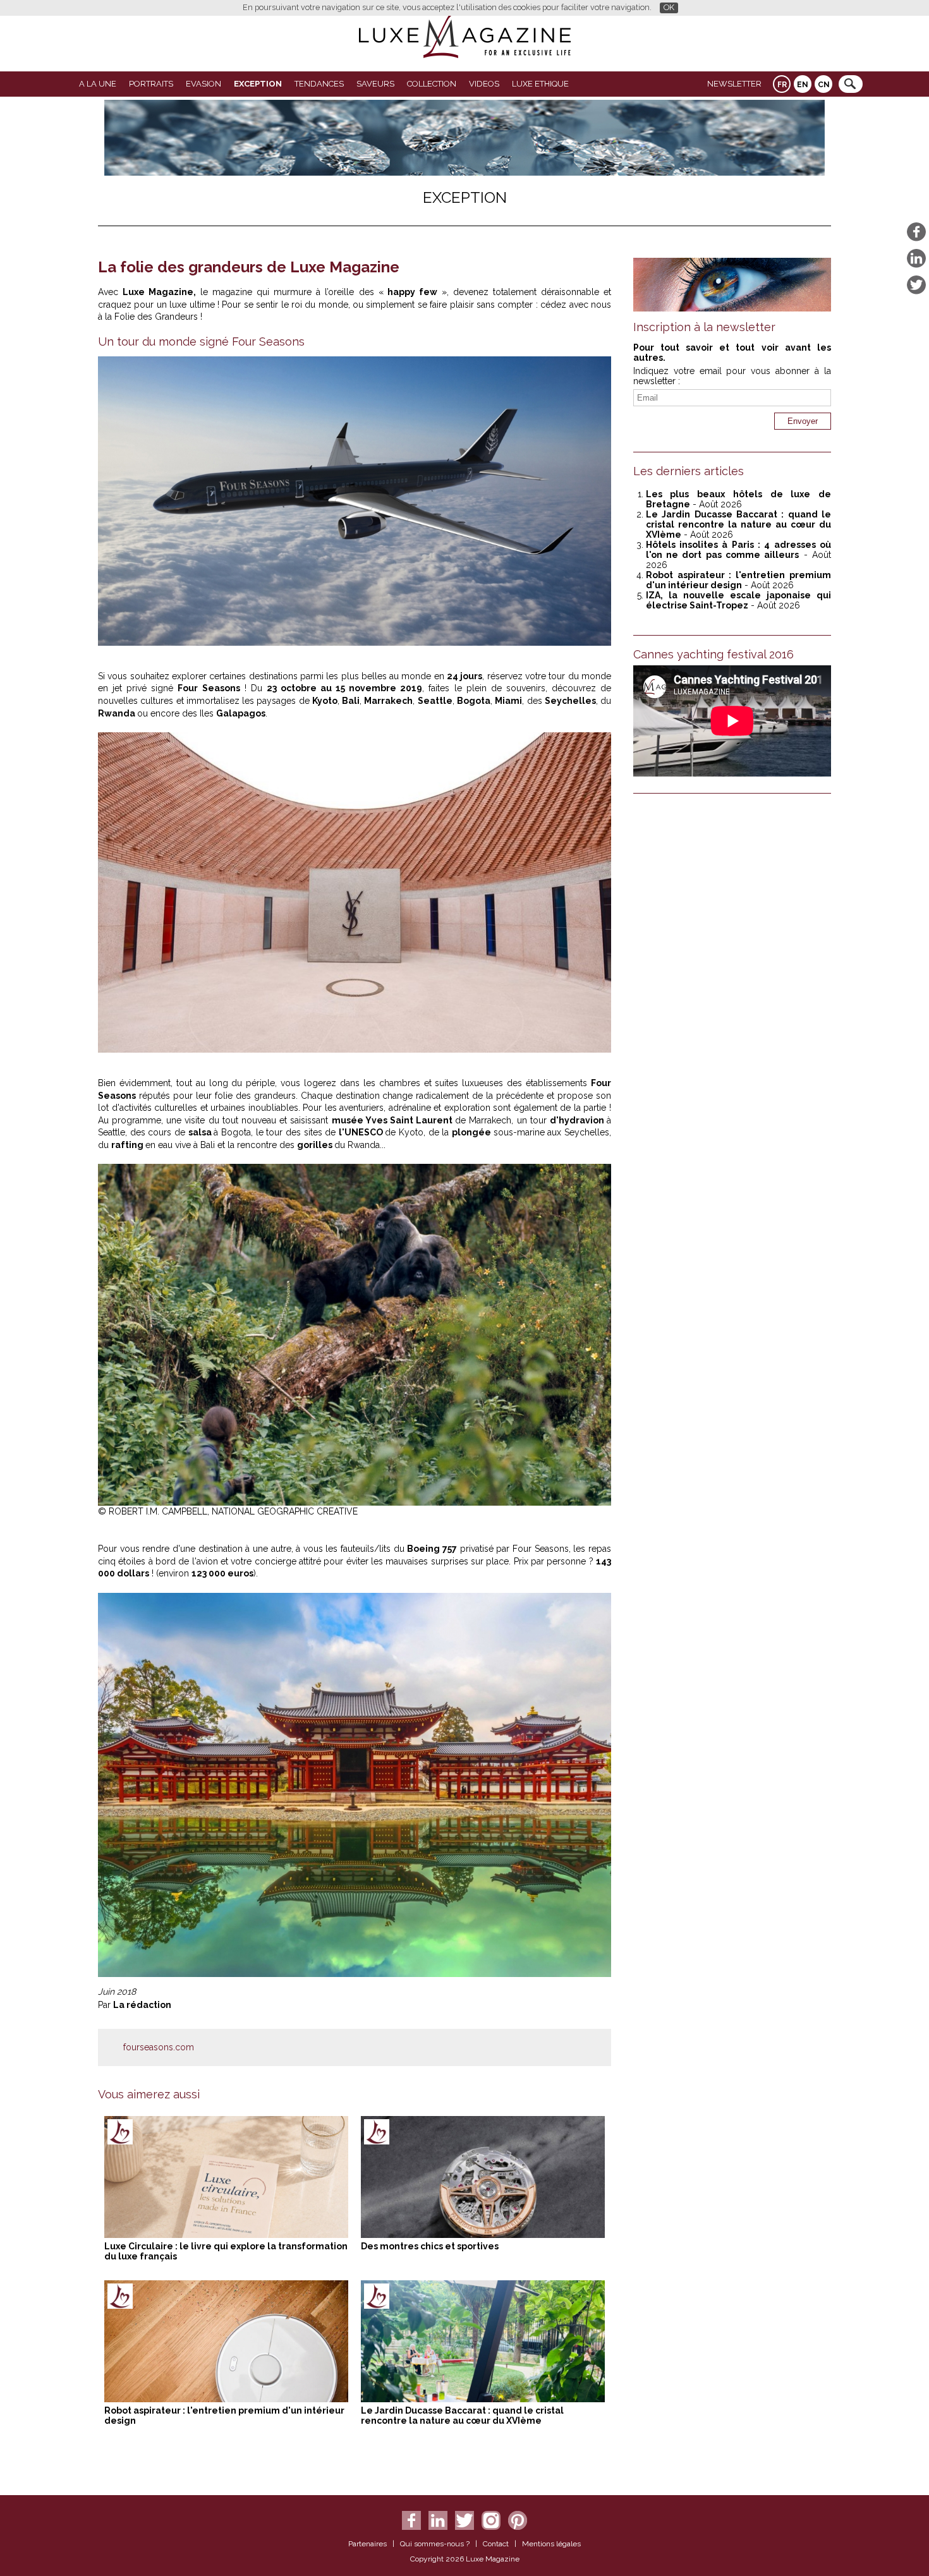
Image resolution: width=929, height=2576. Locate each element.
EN (803, 85)
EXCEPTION (258, 84)
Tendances (319, 84)
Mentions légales (551, 2544)
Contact (496, 2544)
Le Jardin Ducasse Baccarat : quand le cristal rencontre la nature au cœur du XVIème (462, 2416)
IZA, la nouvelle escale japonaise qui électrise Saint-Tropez (738, 600)
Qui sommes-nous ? (435, 2544)
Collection (432, 84)
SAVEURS (375, 84)
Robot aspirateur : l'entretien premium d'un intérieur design (738, 580)
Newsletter (734, 84)
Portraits (151, 84)
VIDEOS (484, 84)
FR (782, 85)
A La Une (98, 84)
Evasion (203, 84)
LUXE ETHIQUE (540, 84)
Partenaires (367, 2544)
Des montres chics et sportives (430, 2246)
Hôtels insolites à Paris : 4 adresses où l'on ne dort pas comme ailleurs (738, 550)
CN (824, 85)
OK (669, 7)
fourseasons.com (159, 2047)
